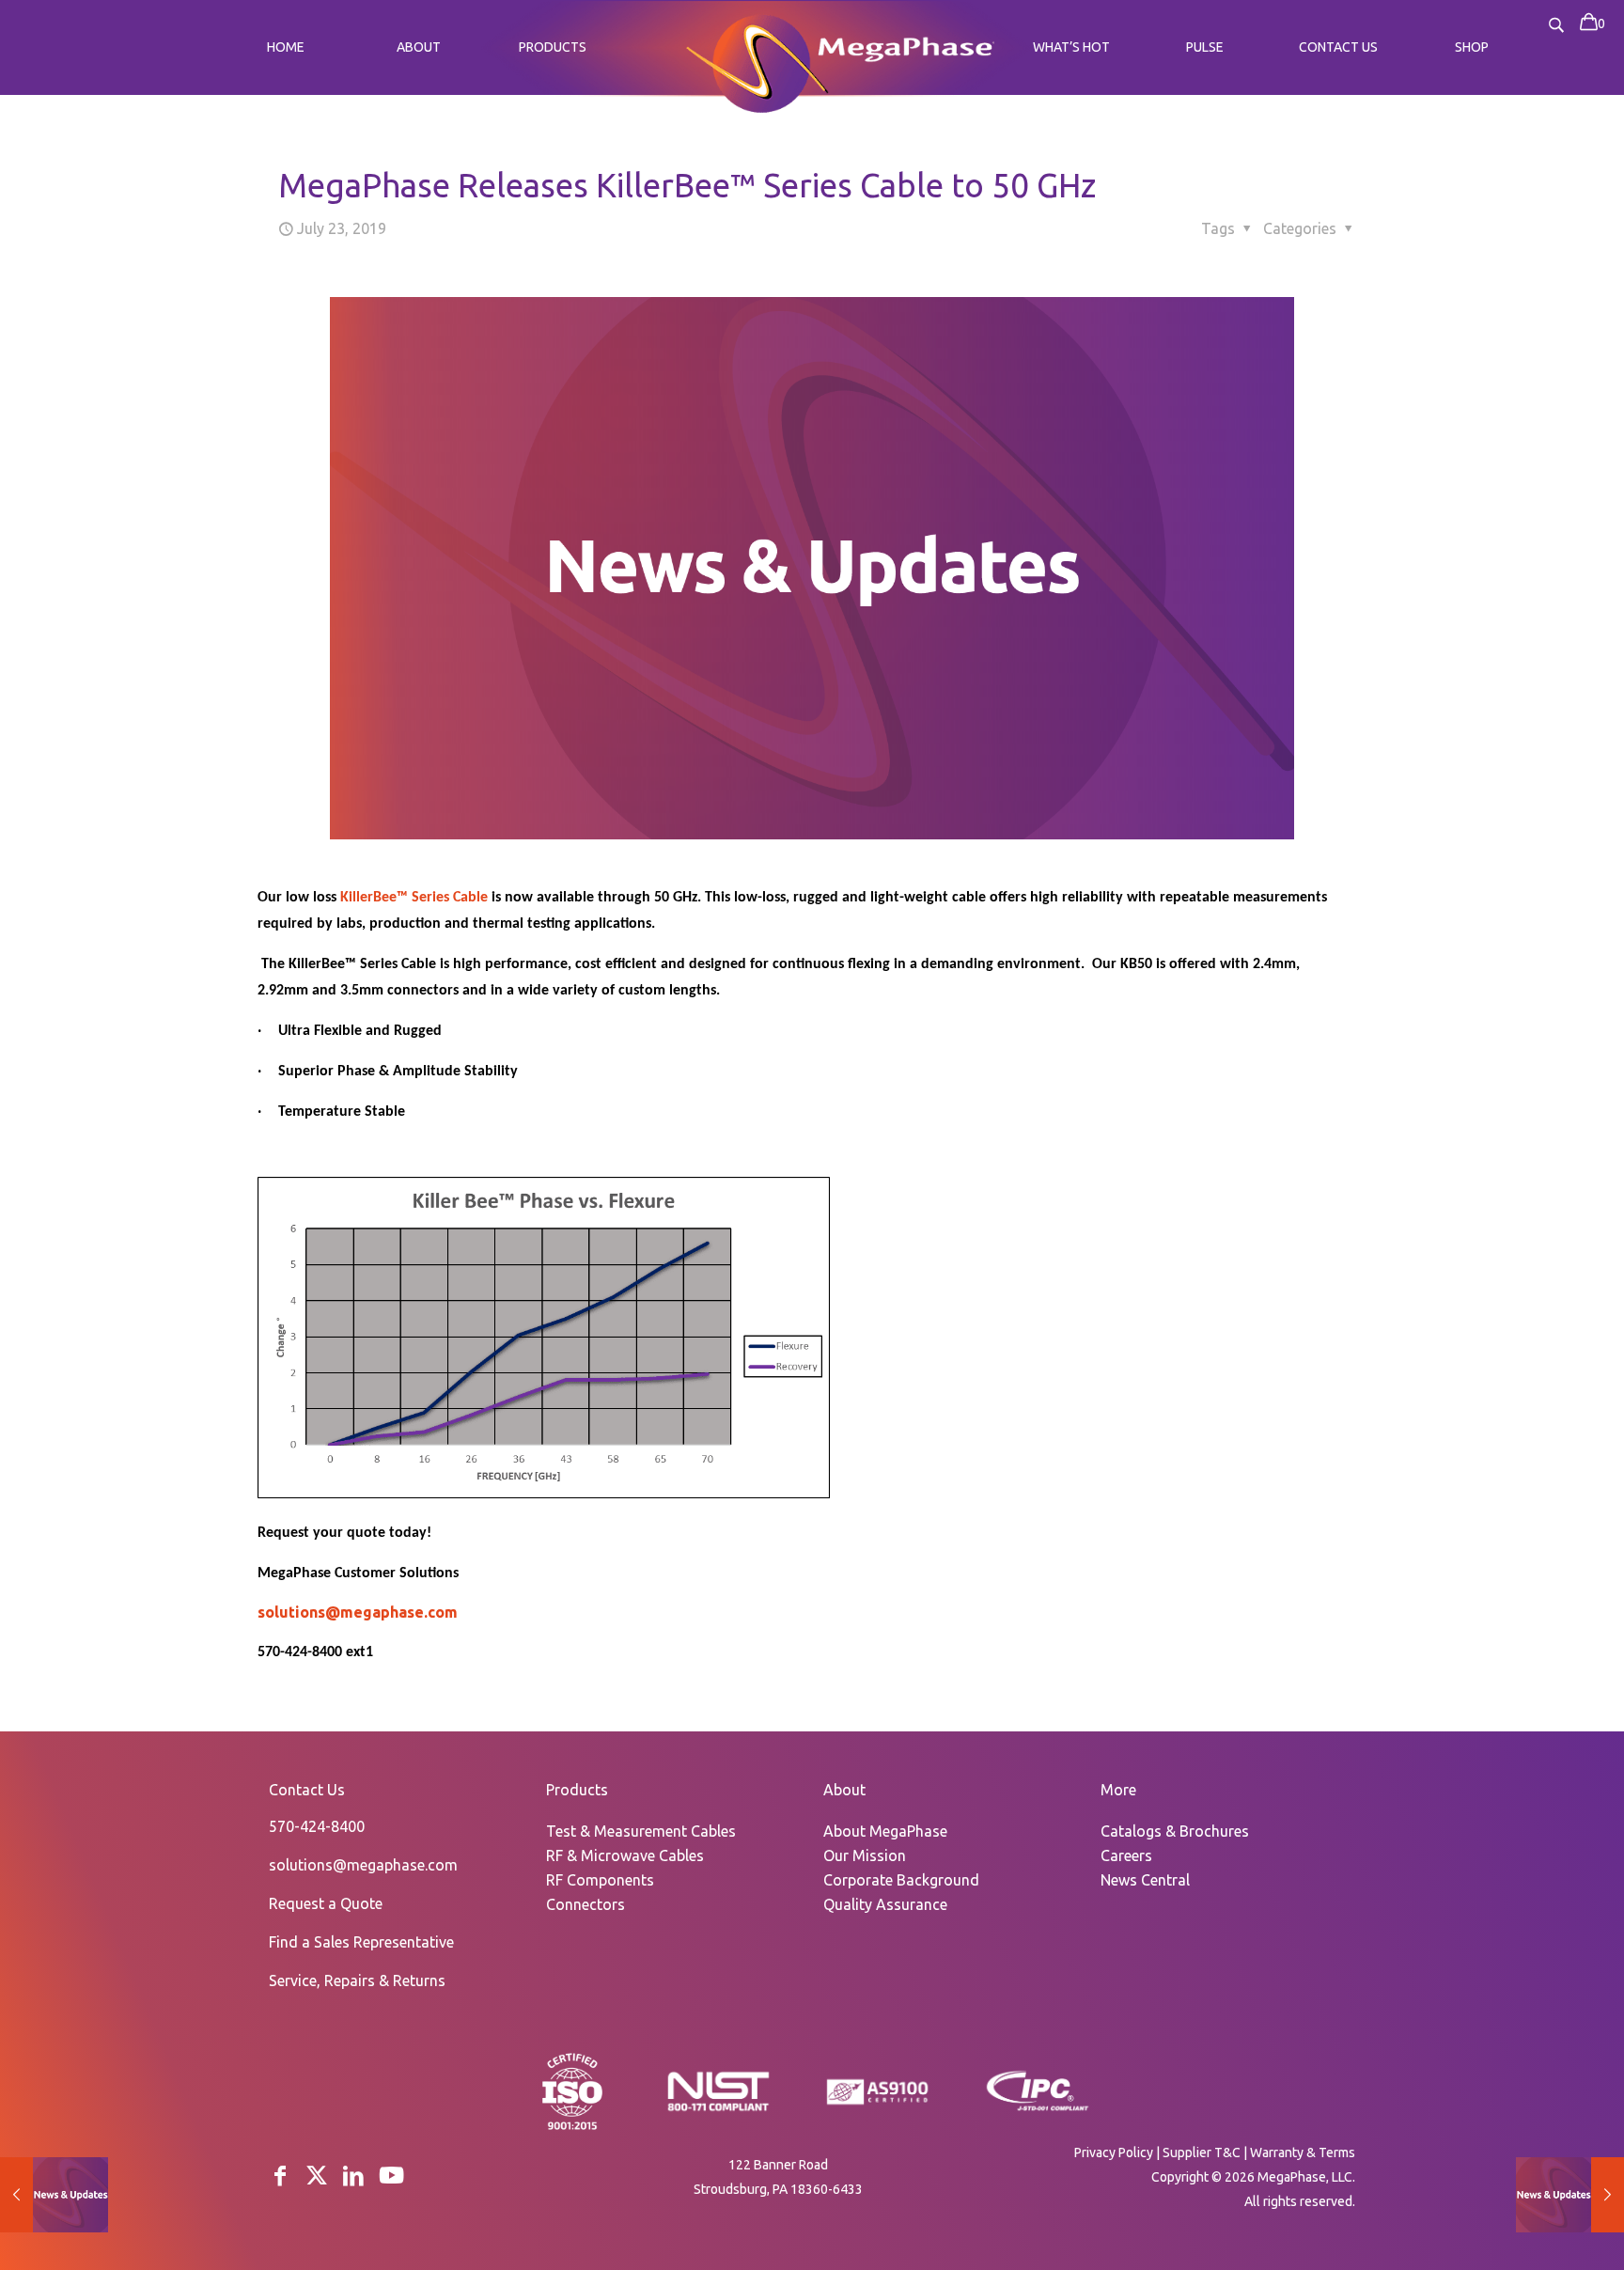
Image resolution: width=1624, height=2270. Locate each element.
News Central (1145, 1880)
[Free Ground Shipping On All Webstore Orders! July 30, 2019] (1570, 2195)
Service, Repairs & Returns (357, 1980)
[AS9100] (878, 2106)
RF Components (600, 1880)
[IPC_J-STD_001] (1038, 2109)
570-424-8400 (317, 1826)
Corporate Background (901, 1880)
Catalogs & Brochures (1175, 1831)
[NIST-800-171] (718, 2109)
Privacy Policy (1114, 2153)
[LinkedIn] (353, 2176)
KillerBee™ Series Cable (414, 898)
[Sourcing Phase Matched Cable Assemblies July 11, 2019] (54, 2195)
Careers (1126, 1855)
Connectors (586, 1904)
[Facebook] (280, 2176)
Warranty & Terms (1303, 2153)
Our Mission (865, 1855)
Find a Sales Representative (361, 1942)
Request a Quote (326, 1903)
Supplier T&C (1202, 2153)
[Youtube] (391, 2176)
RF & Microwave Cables (625, 1855)
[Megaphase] (757, 61)
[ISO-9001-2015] (572, 2128)
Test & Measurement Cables (641, 1831)
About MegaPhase (885, 1831)
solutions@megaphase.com (358, 1612)
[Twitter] (317, 2176)
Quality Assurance (885, 1904)
